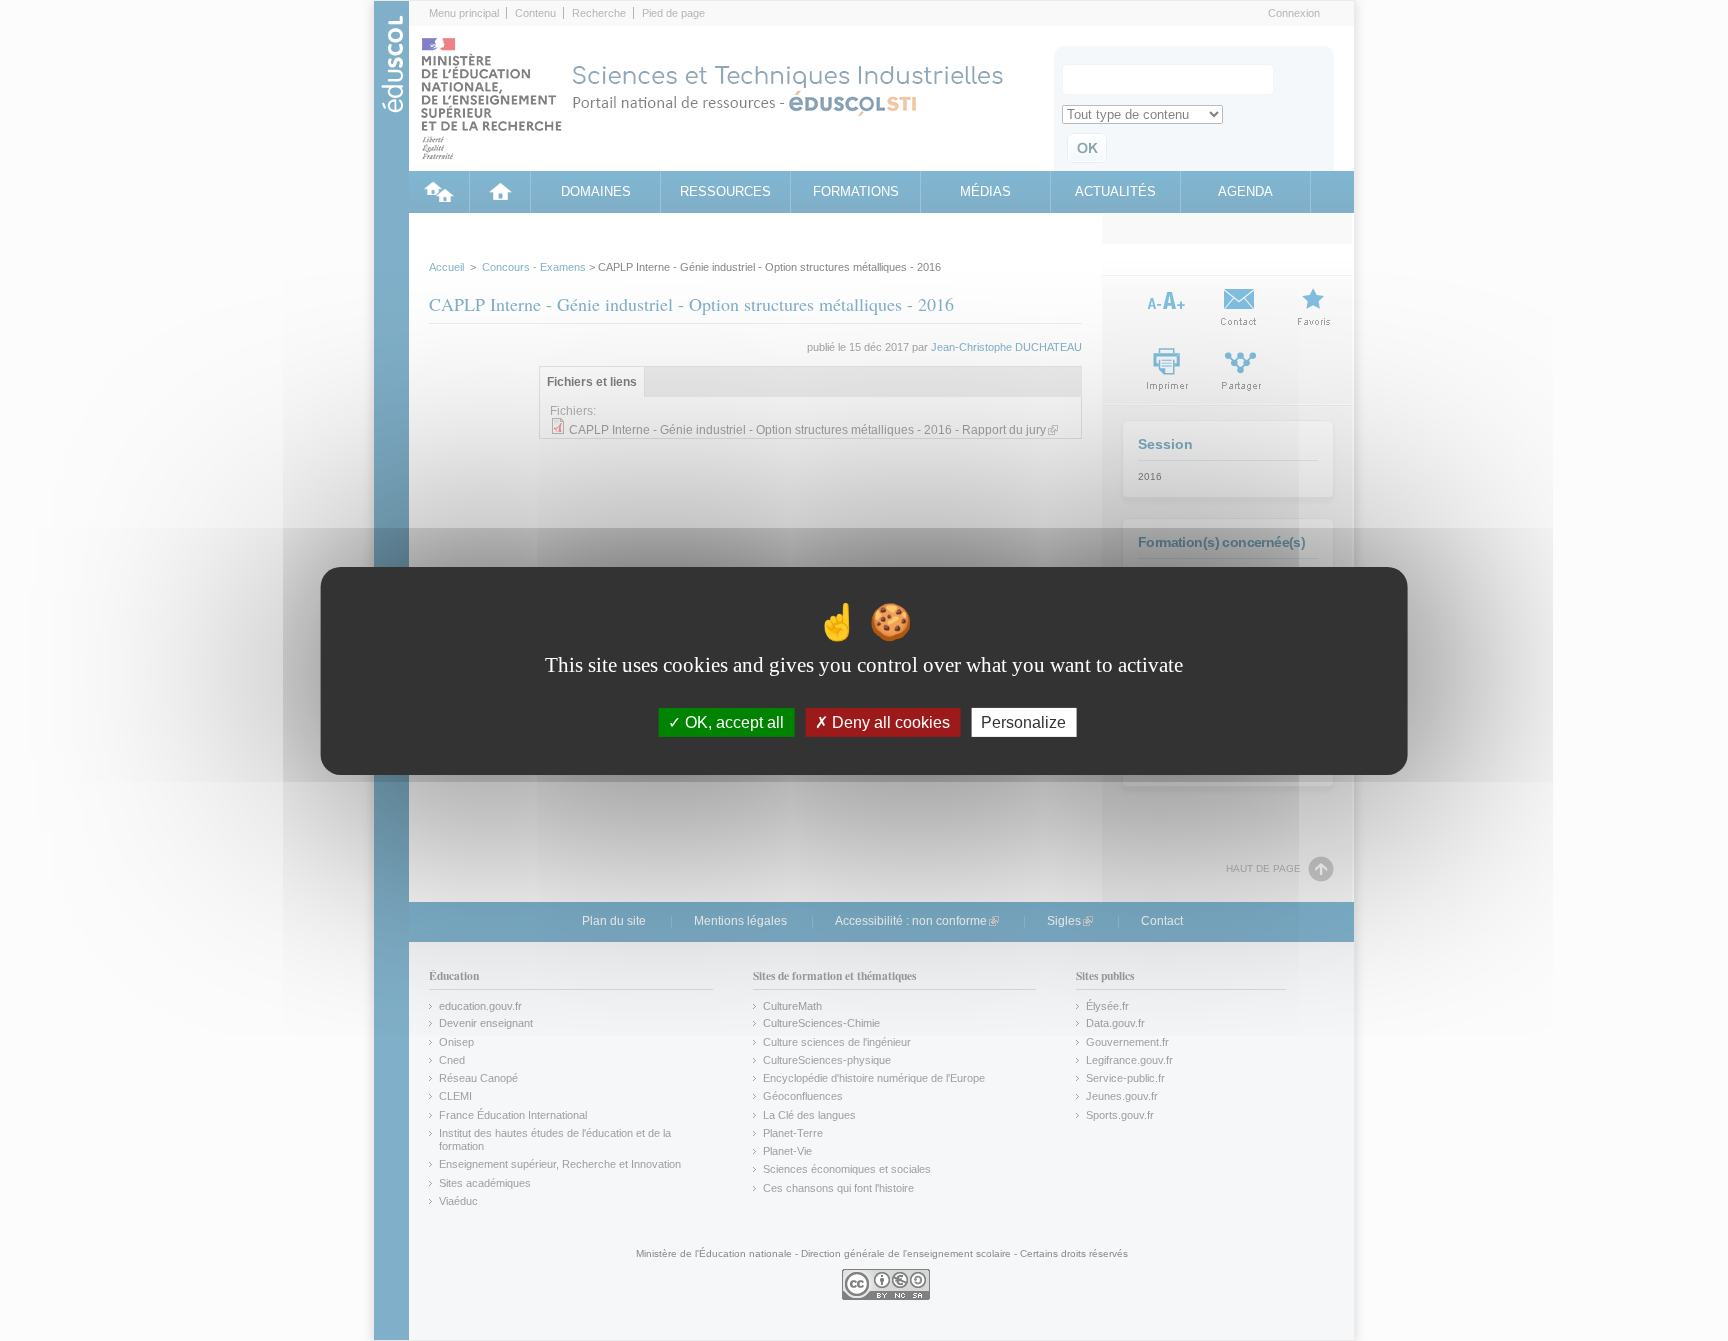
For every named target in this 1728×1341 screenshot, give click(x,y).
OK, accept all (732, 721)
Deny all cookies (889, 721)
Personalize (1023, 721)
